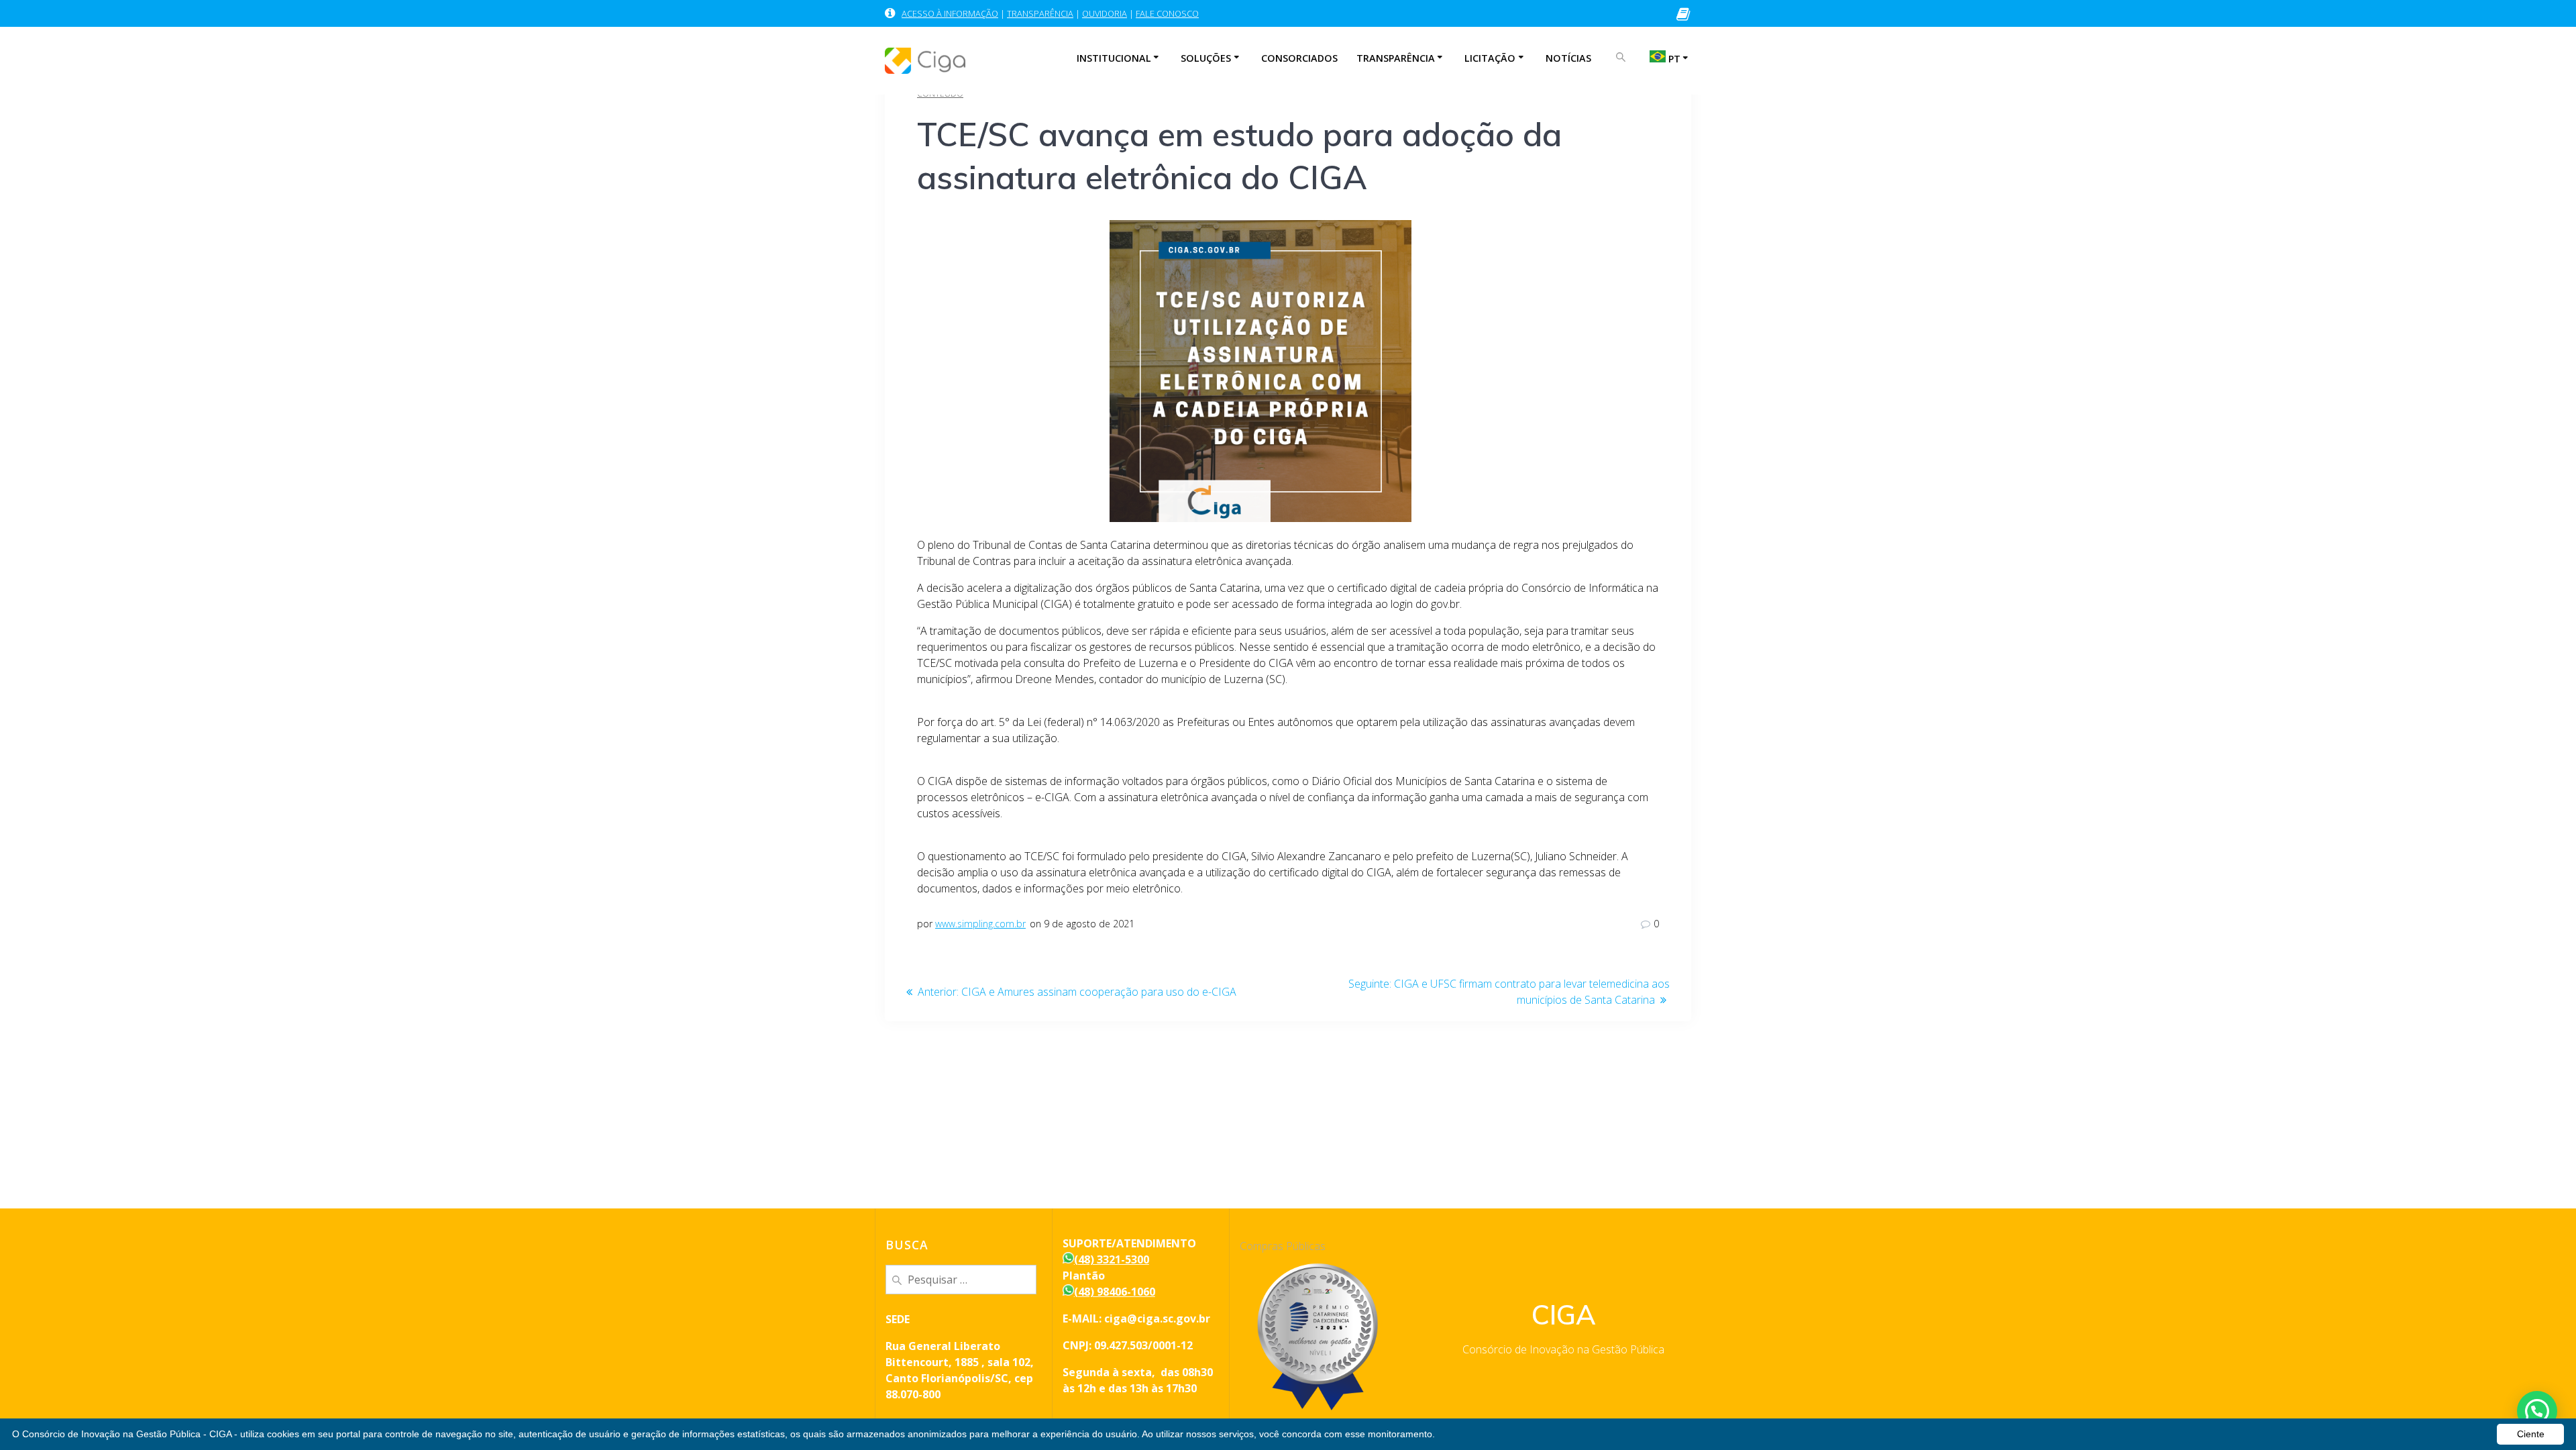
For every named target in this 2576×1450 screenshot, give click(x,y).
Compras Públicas (1283, 1246)
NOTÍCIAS (1568, 58)
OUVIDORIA (1105, 13)
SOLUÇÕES (1206, 58)
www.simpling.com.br (980, 924)
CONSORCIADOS (1299, 58)
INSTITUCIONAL (1114, 58)
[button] (2537, 1411)
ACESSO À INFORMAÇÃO (950, 13)
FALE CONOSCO (1167, 13)
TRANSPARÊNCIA (1040, 13)
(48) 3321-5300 (1112, 1259)
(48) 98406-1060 (1115, 1292)
